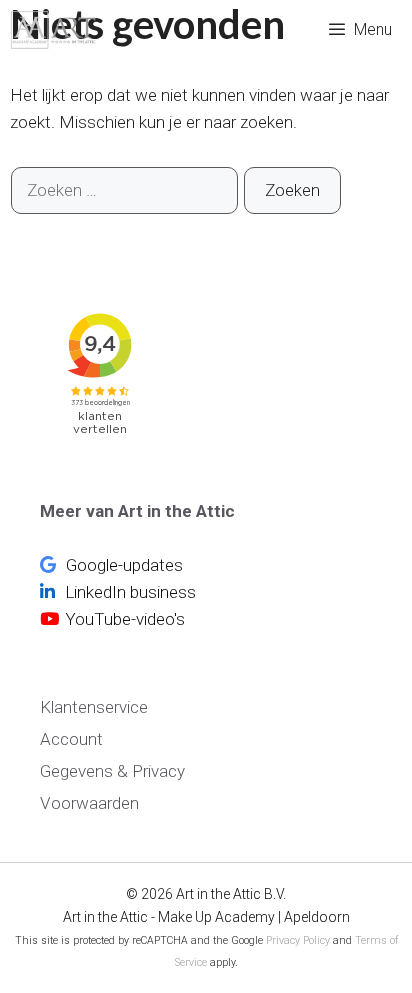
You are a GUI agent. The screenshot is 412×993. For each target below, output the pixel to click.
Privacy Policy (298, 940)
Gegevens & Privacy (112, 771)
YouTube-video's (125, 619)
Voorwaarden (89, 803)
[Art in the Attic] (53, 30)
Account (71, 739)
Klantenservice (94, 707)
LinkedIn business (128, 592)
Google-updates (122, 565)
